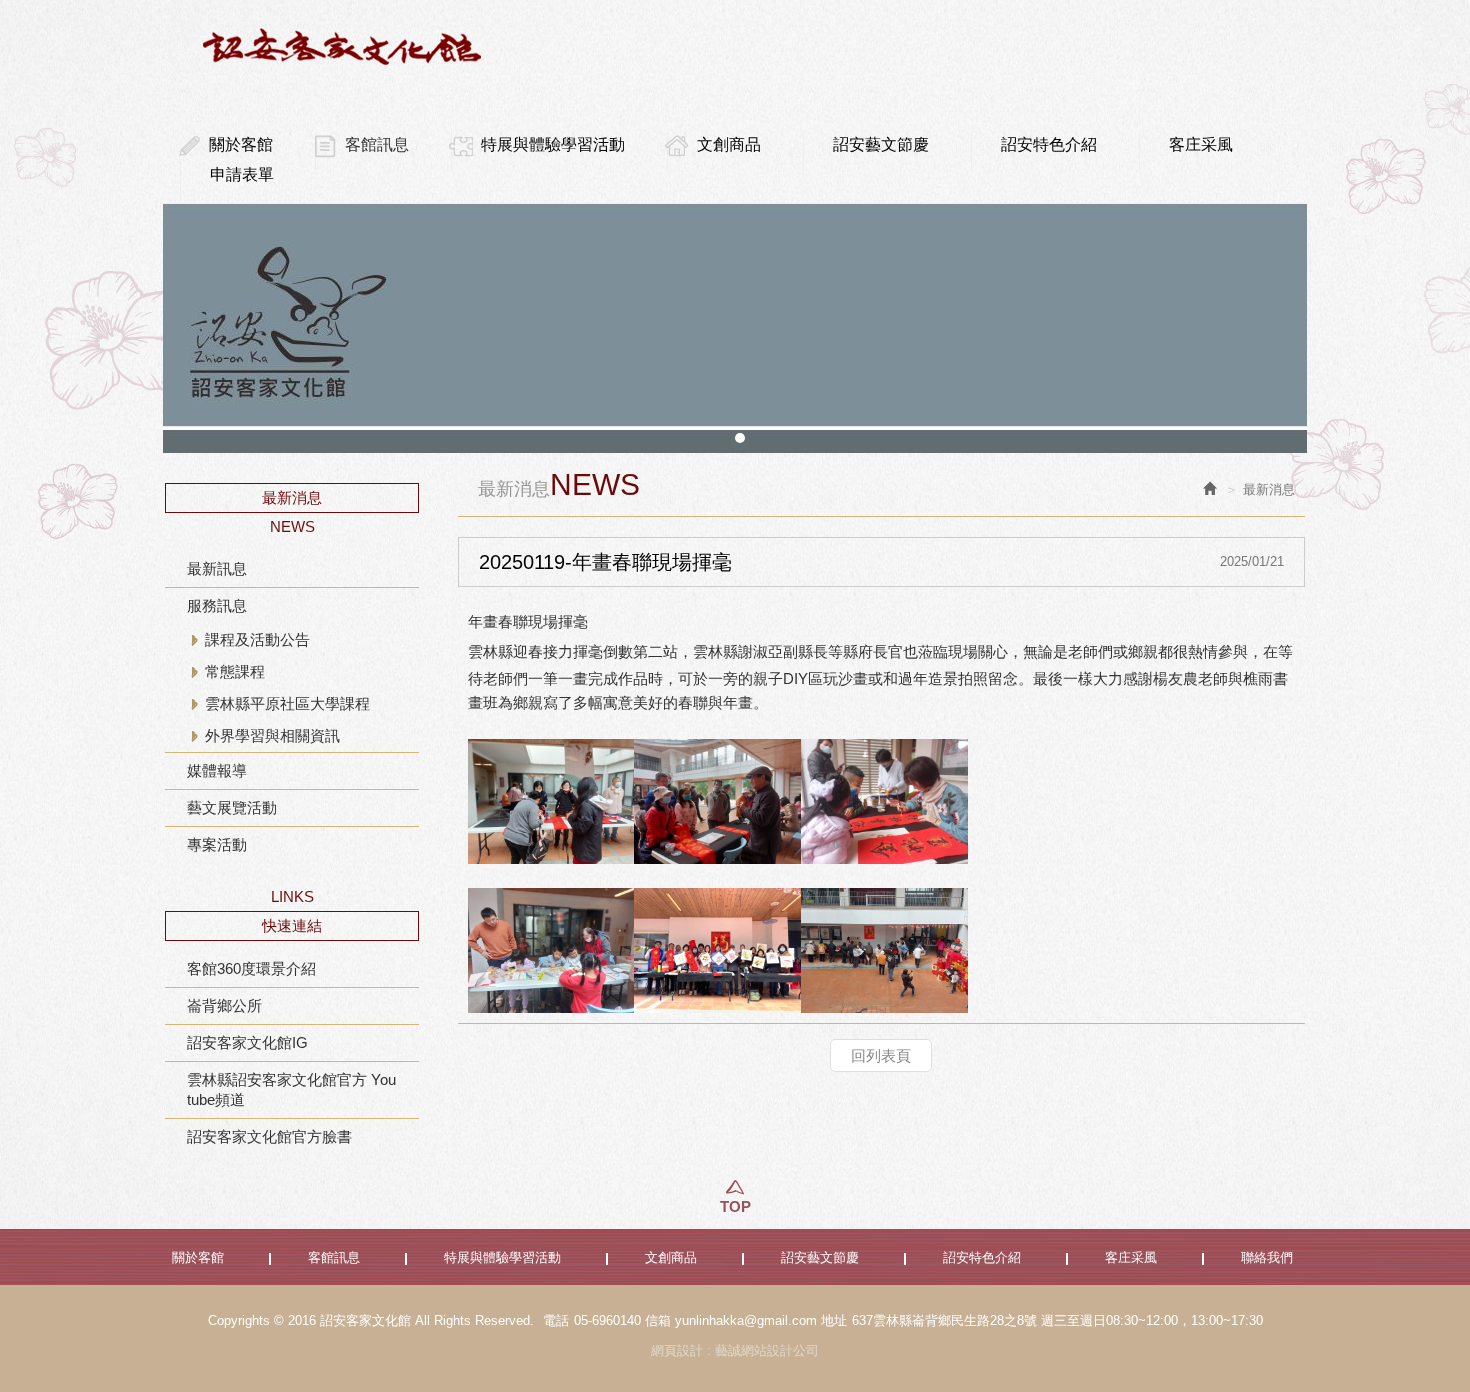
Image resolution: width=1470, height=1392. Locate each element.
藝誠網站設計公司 (767, 1350)
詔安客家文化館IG (247, 1042)
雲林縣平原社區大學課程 (287, 703)
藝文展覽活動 (232, 807)
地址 (834, 1320)
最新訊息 (217, 568)
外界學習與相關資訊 (272, 735)
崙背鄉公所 (224, 1005)
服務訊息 (217, 605)
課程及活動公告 (257, 639)
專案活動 (217, 844)
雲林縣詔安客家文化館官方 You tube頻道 (291, 1089)
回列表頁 (881, 1055)
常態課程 (235, 671)
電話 (556, 1320)
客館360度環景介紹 (251, 968)
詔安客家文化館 (345, 46)
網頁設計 (677, 1350)
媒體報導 (217, 770)
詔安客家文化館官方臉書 (269, 1136)
